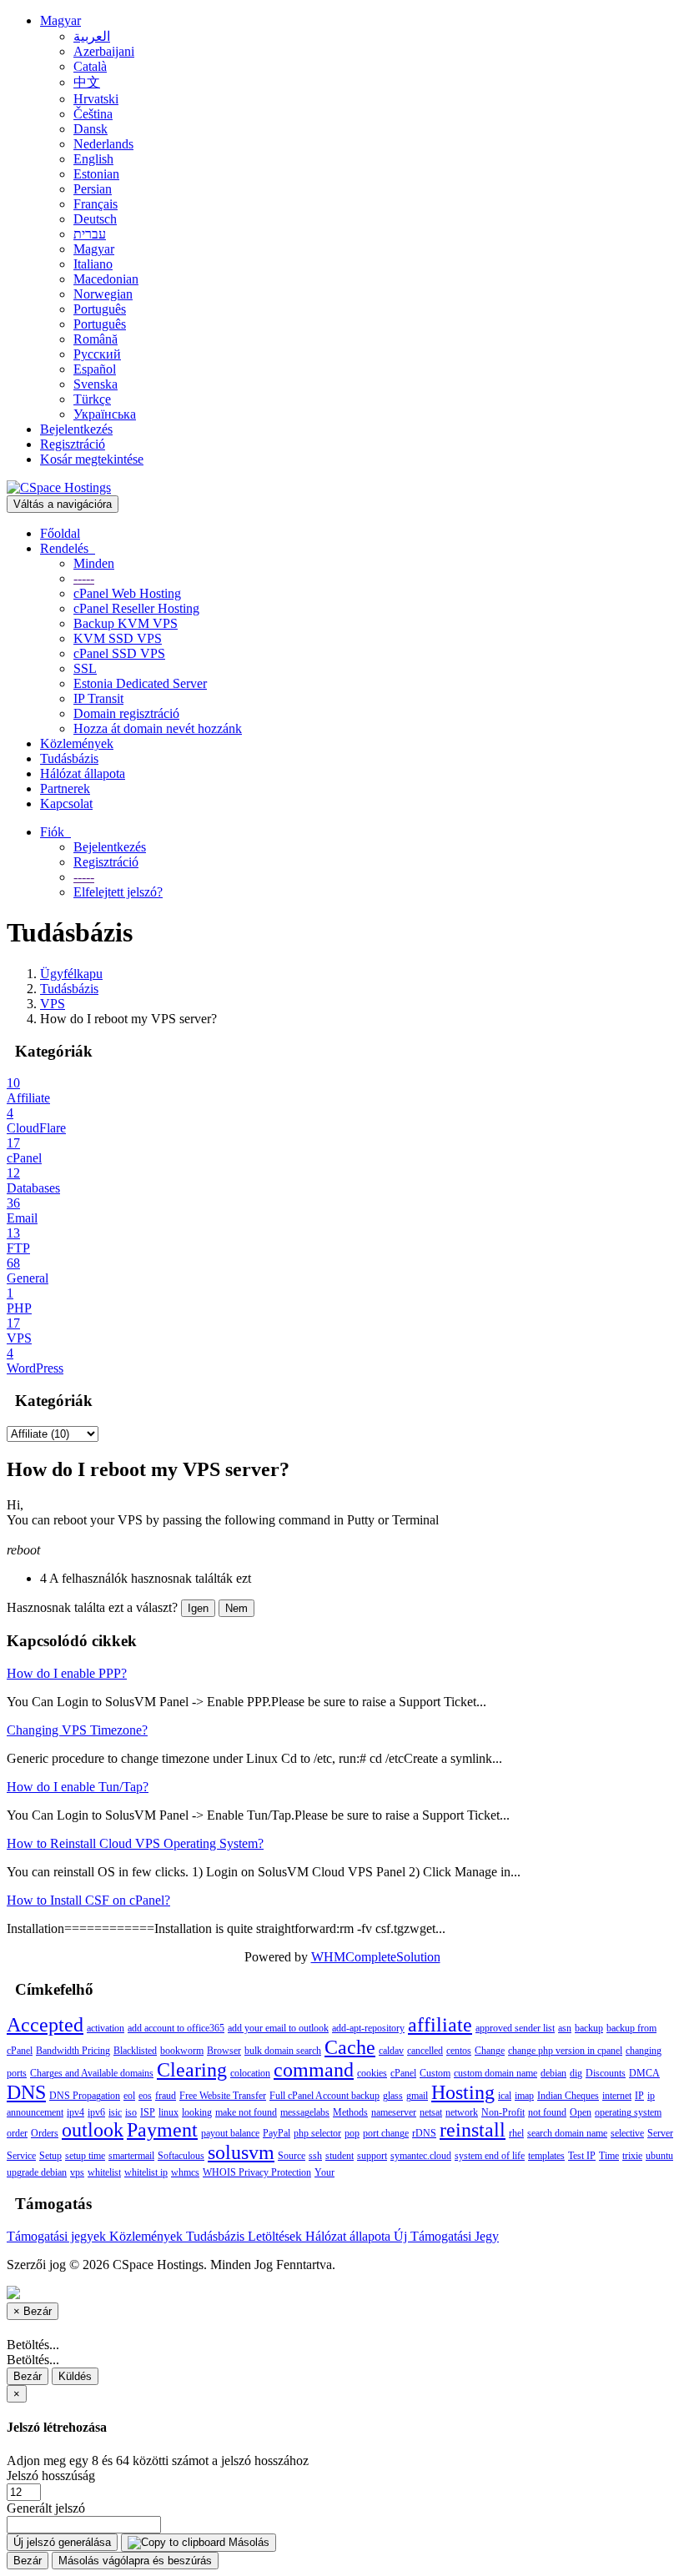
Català (90, 66)
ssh (315, 2156)
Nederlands (103, 144)
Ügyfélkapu (71, 974)
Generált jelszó (46, 2508)
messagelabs (305, 2112)
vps (77, 2172)
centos (459, 2051)
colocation (250, 2073)
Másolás (247, 2542)
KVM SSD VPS (118, 638)
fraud (166, 2096)
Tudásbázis (69, 758)
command (314, 2070)
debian (553, 2073)
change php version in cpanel (565, 2051)
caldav (391, 2051)
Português (100, 309)
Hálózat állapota (83, 773)
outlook (93, 2130)
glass (393, 2096)
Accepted (45, 2025)
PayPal (277, 2133)
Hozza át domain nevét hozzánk (158, 728)
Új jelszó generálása (62, 2542)
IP (639, 2096)
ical (505, 2096)
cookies (372, 2073)
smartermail (131, 2156)
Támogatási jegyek (58, 2236)
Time (609, 2156)
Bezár (28, 2376)
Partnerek (65, 788)
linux (168, 2112)
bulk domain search (283, 2051)
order (17, 2133)
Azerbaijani (104, 51)
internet (617, 2096)
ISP (148, 2112)
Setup (50, 2156)
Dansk (91, 129)
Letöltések (277, 2236)
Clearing (192, 2070)
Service (21, 2156)
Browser (224, 2051)
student (339, 2156)
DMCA (644, 2073)
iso (131, 2112)
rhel (516, 2133)
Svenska (96, 384)
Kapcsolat (66, 803)
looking (197, 2112)
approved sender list (515, 2028)
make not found (246, 2112)
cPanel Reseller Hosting (136, 608)
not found (547, 2112)
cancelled (425, 2051)
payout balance (230, 2133)
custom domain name (495, 2073)
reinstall (473, 2130)
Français (96, 204)
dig (576, 2073)
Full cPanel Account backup (324, 2096)
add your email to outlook (278, 2028)
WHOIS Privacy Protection (257, 2172)
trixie (632, 2156)
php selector (317, 2133)
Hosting (463, 2092)
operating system (628, 2112)
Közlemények (77, 743)
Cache (350, 2047)
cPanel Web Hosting (127, 593)
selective (627, 2133)
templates (546, 2156)
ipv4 (75, 2112)
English (93, 159)
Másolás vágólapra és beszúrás (135, 2561)
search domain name (567, 2133)
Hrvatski (96, 99)
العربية (92, 36)
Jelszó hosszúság (51, 2476)
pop (352, 2133)
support (372, 2156)
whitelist (104, 2172)
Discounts (606, 2073)
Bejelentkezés (76, 429)
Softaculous (181, 2156)
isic (115, 2112)
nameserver (394, 2112)
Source (292, 2156)
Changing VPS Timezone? (77, 1730)
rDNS (424, 2133)
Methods (350, 2112)
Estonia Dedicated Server (140, 683)
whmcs (185, 2172)
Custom (435, 2073)
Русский (97, 354)
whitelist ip (146, 2172)
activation (106, 2028)
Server (660, 2133)
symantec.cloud (421, 2156)
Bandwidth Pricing (73, 2051)
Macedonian (106, 279)
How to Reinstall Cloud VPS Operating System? (135, 1843)
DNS (26, 2092)
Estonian (96, 174)
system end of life (490, 2156)
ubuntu (659, 2156)
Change (490, 2051)
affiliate (440, 2025)
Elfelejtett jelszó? (118, 892)
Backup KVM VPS (126, 623)
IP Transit (98, 698)
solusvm (241, 2152)
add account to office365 (176, 2028)
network (462, 2112)
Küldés (75, 2376)
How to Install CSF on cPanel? (88, 1900)
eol (129, 2096)
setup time (85, 2156)
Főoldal (60, 533)
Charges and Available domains (92, 2073)
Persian (93, 189)
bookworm (182, 2051)
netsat (431, 2112)
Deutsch (95, 219)
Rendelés (68, 548)
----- (84, 578)
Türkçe (92, 399)
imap (524, 2096)
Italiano (93, 264)
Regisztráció (73, 444)
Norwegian (103, 294)
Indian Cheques (568, 2096)
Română (96, 339)
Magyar (60, 20)
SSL (85, 668)
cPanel (403, 2073)
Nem (236, 1608)
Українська (105, 414)
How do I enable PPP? (67, 1673)
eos (145, 2096)
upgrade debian (37, 2172)
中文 (87, 82)
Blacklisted (135, 2051)
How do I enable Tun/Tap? (78, 1787)
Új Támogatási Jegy (446, 2236)
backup (589, 2028)
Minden (94, 563)
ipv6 (96, 2112)
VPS (53, 1004)
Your (324, 2172)
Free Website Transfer (223, 2096)
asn (565, 2028)
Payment (162, 2130)
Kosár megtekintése (92, 459)
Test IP (582, 2156)
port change (386, 2133)
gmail (417, 2096)
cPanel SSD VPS (119, 653)
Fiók (55, 832)
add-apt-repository (368, 2028)
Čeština (93, 114)
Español (95, 369)
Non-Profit (503, 2112)
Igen (198, 1608)
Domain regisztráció (126, 713)
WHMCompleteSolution (376, 1957)
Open (581, 2112)
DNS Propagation (85, 2096)
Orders (45, 2133)
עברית (90, 234)
